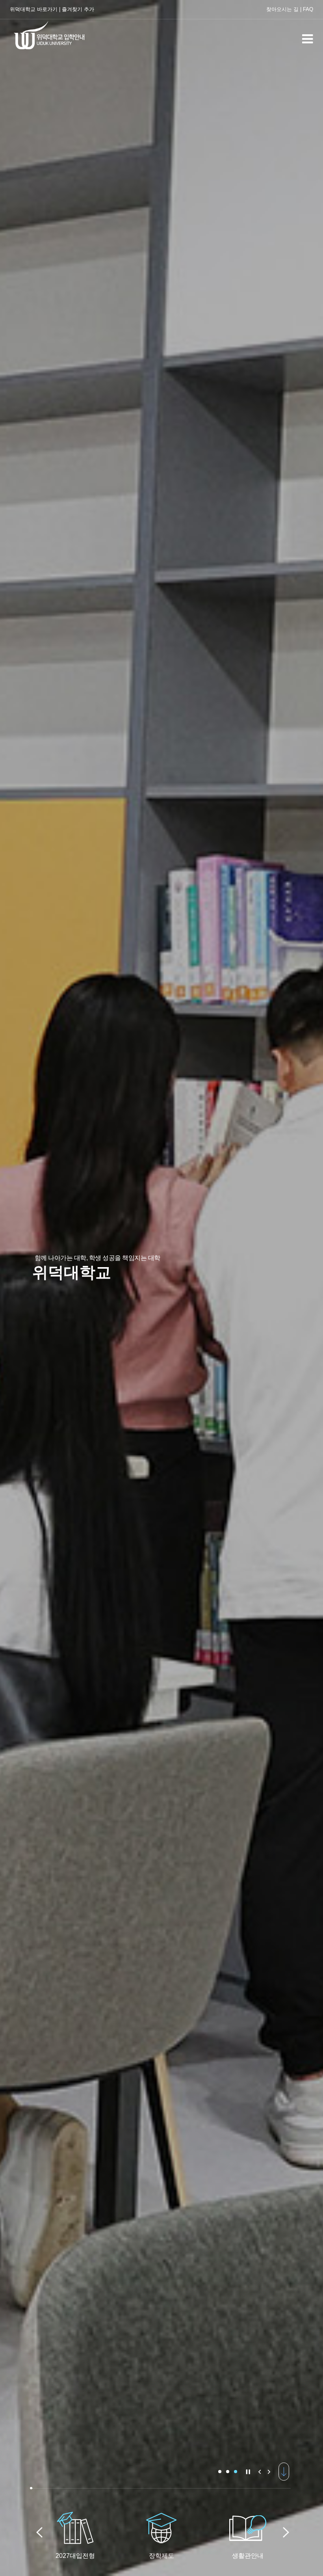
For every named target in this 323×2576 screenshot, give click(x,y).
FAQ (308, 9)
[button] (220, 2472)
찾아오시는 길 (282, 9)
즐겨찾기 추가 (78, 9)
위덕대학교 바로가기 (34, 9)
